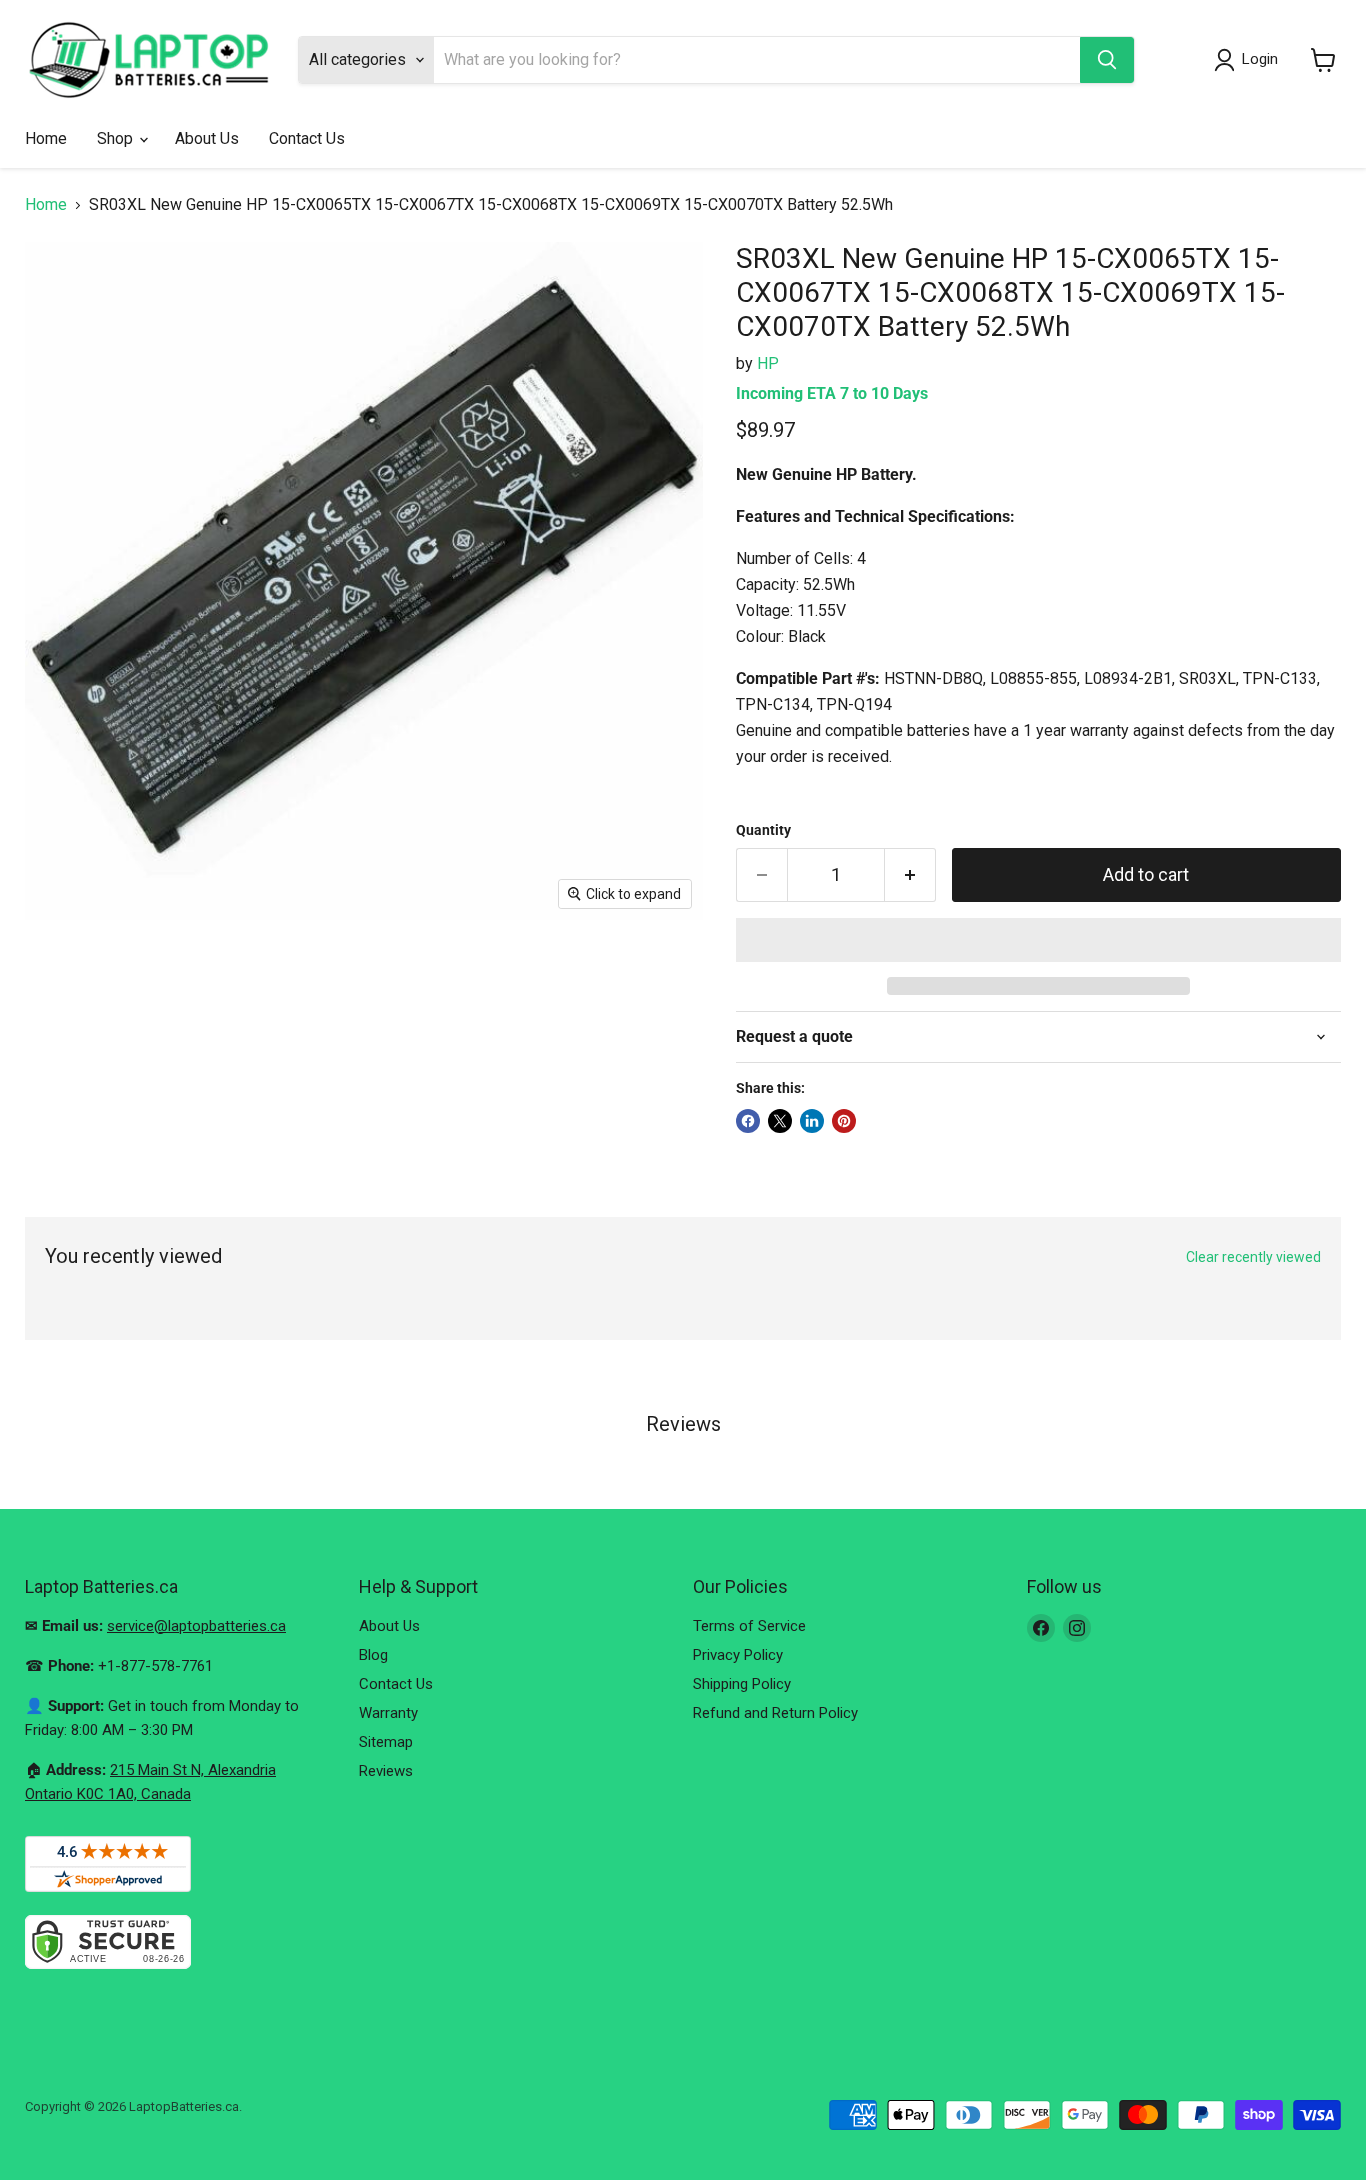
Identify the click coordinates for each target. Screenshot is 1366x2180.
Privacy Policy (738, 1655)
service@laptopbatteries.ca (196, 1626)
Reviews (386, 1771)
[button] (1038, 940)
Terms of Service (749, 1626)
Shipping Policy (742, 1684)
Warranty (388, 1713)
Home (46, 138)
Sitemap (386, 1742)
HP (768, 363)
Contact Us (307, 138)
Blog (373, 1655)
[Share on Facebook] (748, 1121)
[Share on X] (780, 1121)
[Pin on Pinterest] (844, 1121)
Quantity (763, 830)
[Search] (1107, 60)
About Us (207, 138)
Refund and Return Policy (775, 1713)
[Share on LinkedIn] (812, 1121)
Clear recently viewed (1253, 1257)
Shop (117, 138)
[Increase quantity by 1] (910, 875)
